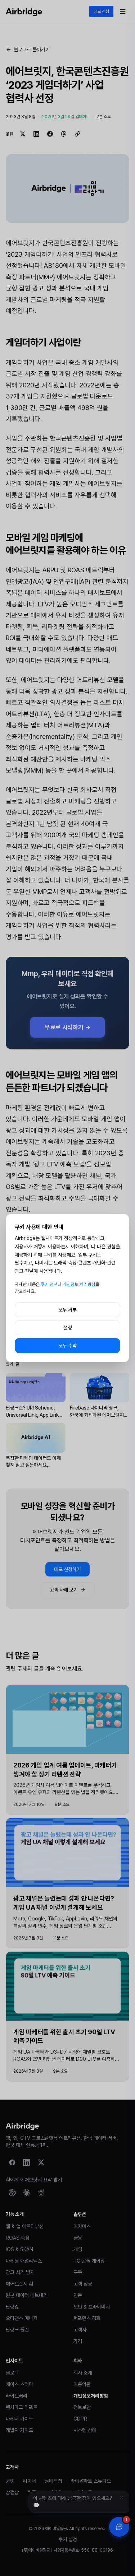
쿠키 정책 (49, 1284)
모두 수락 (67, 1346)
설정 (68, 1328)
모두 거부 (67, 1310)
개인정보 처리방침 (79, 1284)
